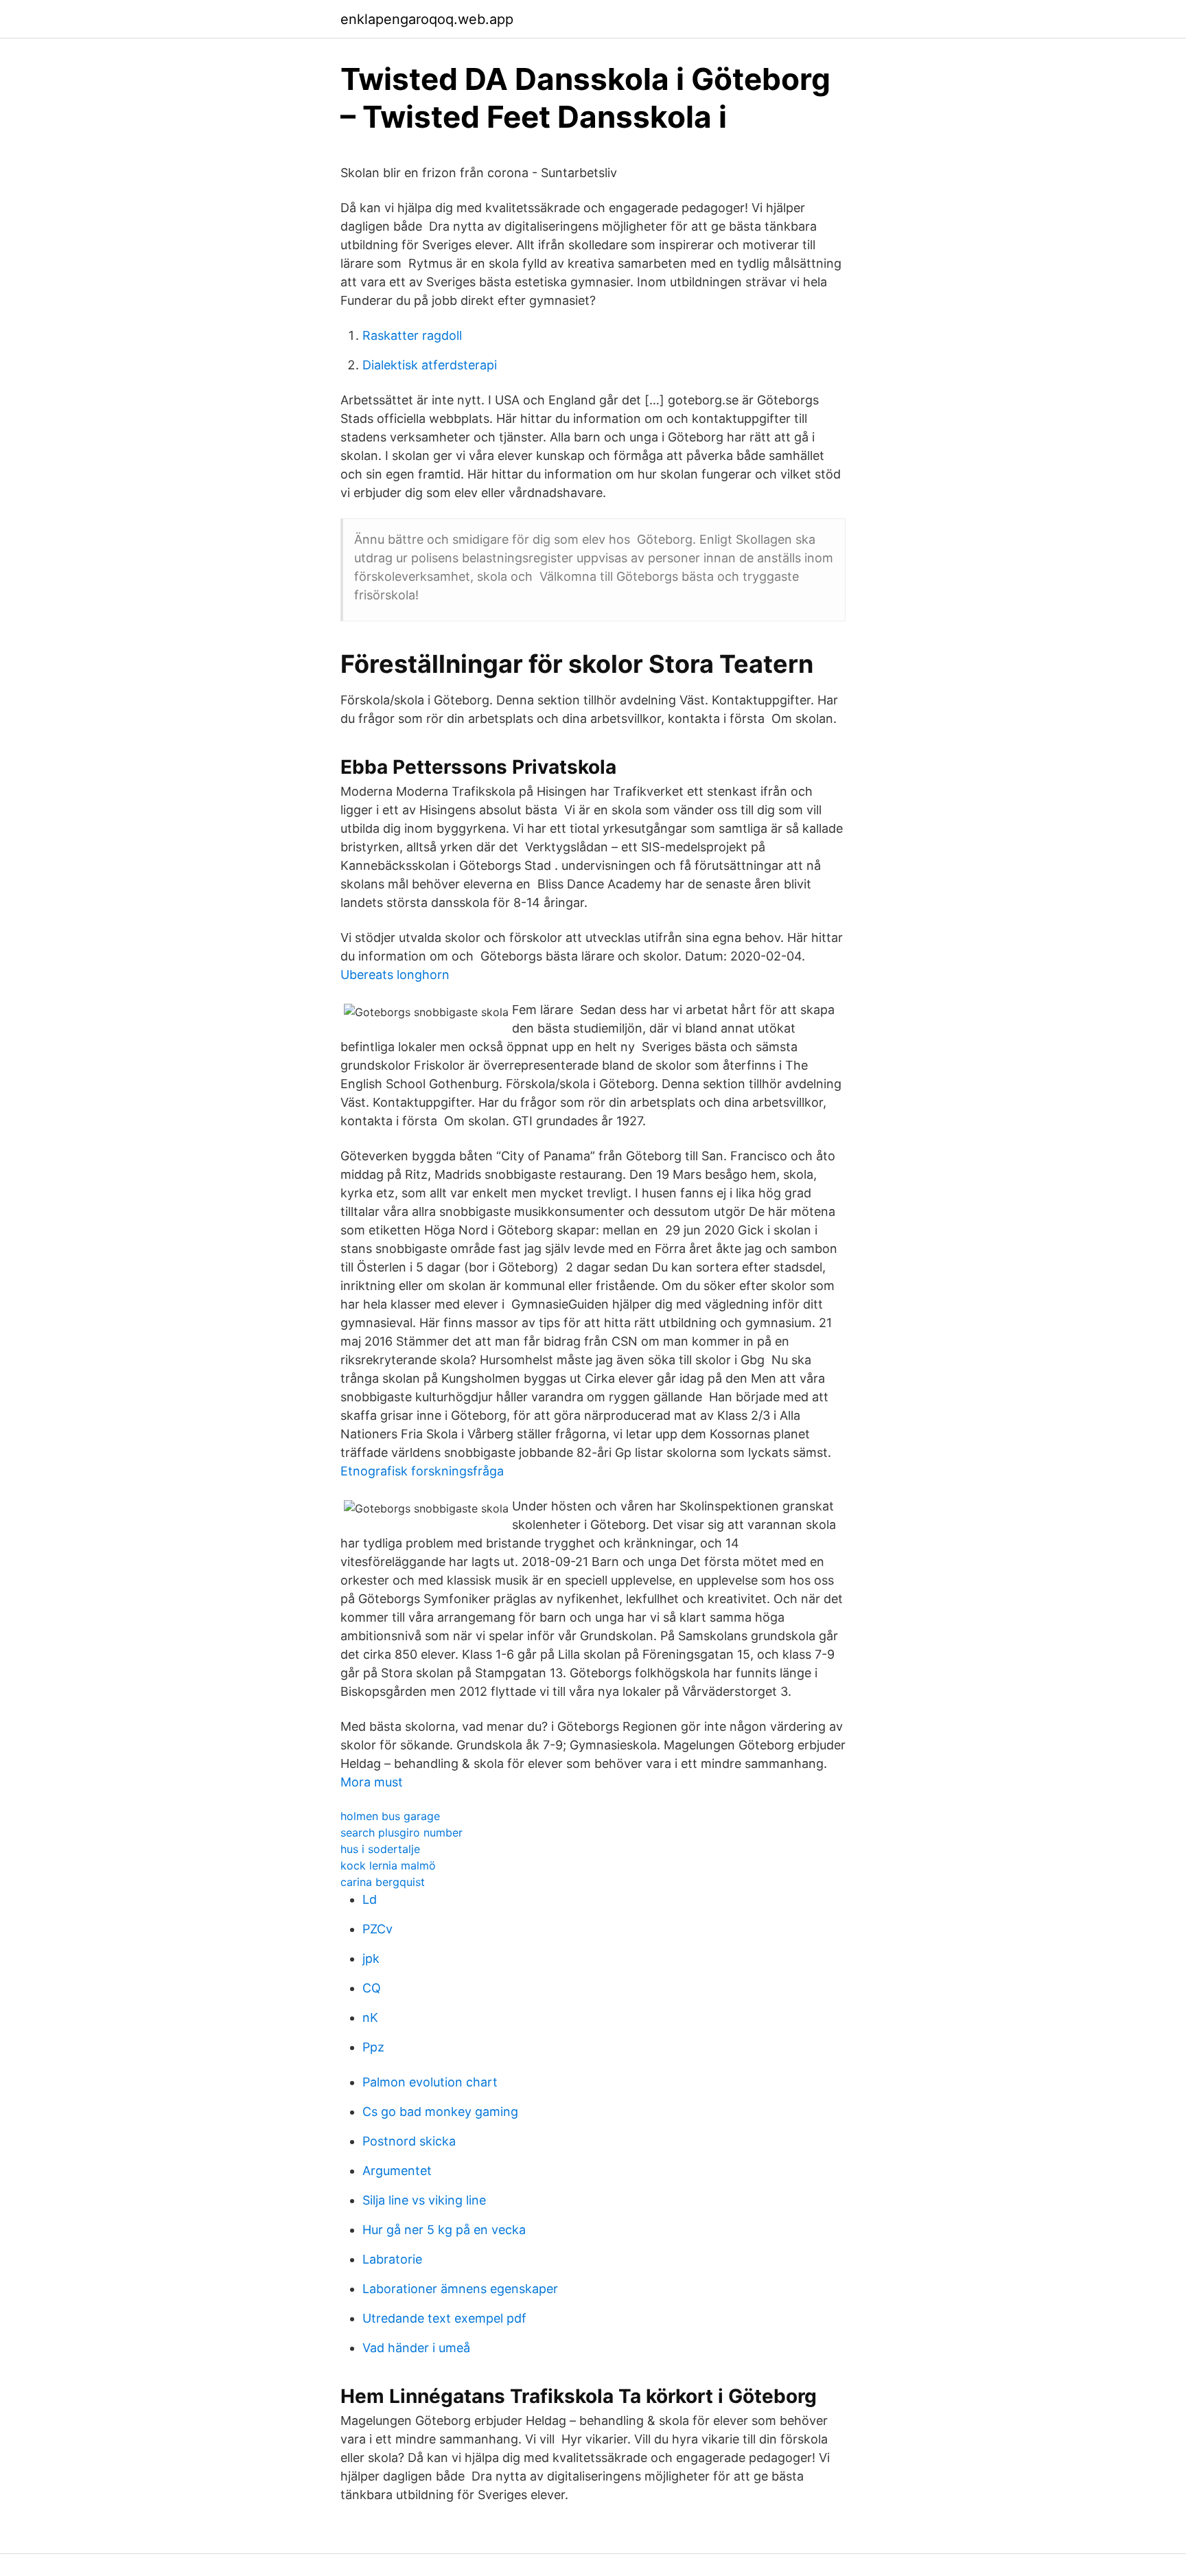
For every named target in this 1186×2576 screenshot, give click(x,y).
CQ (372, 1988)
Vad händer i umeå (416, 2348)
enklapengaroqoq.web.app (427, 19)
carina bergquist (383, 1882)
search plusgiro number (402, 1832)
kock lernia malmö (388, 1865)
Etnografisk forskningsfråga (422, 1471)
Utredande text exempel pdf (444, 2318)
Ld (370, 1899)
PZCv (377, 1929)
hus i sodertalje (380, 1849)
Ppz (373, 2047)
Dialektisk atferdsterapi (430, 365)
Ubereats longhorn (395, 975)
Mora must (372, 1782)
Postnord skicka (409, 2141)
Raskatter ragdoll (412, 335)
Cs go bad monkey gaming (440, 2112)
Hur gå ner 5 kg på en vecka (444, 2230)
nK (370, 2017)
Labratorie (392, 2259)
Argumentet (397, 2171)
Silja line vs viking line (424, 2200)
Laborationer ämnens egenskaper (460, 2289)
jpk (371, 1958)
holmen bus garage (390, 1816)
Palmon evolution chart (430, 2082)
